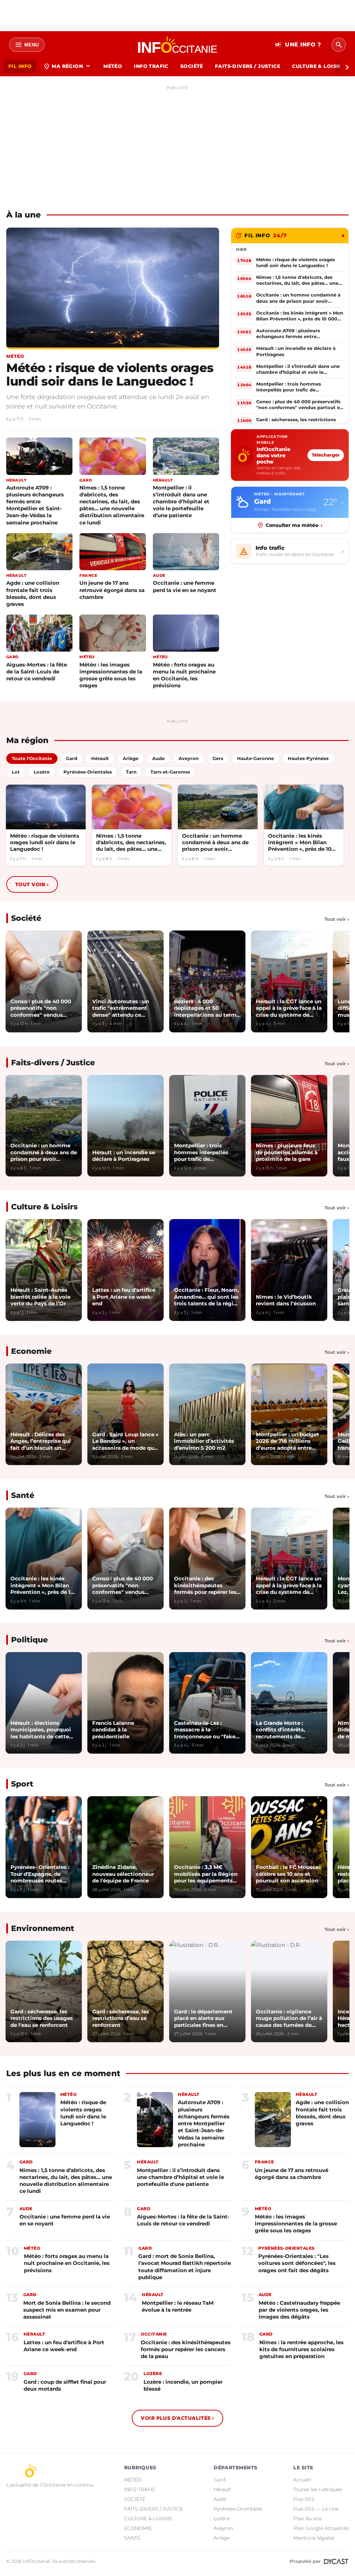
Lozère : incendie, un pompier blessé (183, 2385)
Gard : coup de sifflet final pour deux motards (65, 2385)
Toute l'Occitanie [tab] (32, 758)
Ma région (67, 66)
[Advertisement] (177, 141)
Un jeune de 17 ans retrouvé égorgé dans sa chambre (112, 590)
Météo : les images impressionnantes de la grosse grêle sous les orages (111, 675)
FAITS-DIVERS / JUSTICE (248, 66)
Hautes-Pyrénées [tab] (308, 758)
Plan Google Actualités (321, 2528)
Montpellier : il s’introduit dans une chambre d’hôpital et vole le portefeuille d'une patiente (181, 501)
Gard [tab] (72, 758)
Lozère (222, 2518)
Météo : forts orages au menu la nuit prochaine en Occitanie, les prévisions (184, 675)
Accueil (302, 2480)
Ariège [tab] (131, 758)
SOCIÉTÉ (192, 66)
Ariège (222, 2538)
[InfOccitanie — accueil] (178, 45)
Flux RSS (304, 2499)
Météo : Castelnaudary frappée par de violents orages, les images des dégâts (299, 2310)
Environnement (43, 1928)
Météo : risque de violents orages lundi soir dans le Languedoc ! (110, 374)
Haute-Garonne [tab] (256, 758)
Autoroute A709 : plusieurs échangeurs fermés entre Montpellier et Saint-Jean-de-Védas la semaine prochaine (35, 505)
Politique (29, 1640)
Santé (23, 1495)
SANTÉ (132, 2538)
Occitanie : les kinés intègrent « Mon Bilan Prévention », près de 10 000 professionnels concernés (300, 843)
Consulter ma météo (294, 525)
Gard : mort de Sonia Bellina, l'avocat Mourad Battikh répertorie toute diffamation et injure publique (185, 2267)
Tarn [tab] (131, 772)
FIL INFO (20, 66)
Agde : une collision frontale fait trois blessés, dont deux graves (33, 593)
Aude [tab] (158, 758)
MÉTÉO (113, 66)
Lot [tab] (16, 772)
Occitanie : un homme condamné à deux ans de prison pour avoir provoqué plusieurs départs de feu (215, 843)
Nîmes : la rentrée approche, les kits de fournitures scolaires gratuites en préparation (301, 2349)
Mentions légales (314, 2538)
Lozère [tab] (42, 772)
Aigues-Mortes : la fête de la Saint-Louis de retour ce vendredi (37, 672)
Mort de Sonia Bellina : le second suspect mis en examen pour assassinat (67, 2310)
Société (26, 918)
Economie (31, 1351)
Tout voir (32, 884)
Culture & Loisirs (44, 1207)
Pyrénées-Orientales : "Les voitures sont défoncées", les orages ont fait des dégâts (297, 2263)
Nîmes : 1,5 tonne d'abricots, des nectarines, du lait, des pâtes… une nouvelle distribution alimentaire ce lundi (112, 505)
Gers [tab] (218, 758)
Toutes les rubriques (318, 2489)
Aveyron (223, 2528)
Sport (22, 1784)
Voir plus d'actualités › (177, 2418)
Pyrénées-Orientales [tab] (88, 772)
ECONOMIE (138, 2528)
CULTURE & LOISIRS (318, 66)
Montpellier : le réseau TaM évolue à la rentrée (178, 2306)
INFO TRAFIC (151, 66)
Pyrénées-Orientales (238, 2509)
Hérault (222, 2489)
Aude (220, 2499)
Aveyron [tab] (189, 758)
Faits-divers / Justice (53, 1063)
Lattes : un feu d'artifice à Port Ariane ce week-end (64, 2346)
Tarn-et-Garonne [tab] (170, 772)
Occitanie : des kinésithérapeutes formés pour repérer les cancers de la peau (186, 2349)
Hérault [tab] (100, 758)
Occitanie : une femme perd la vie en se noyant (185, 586)
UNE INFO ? (298, 45)
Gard (219, 2480)
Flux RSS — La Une (316, 2509)
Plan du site (308, 2518)
